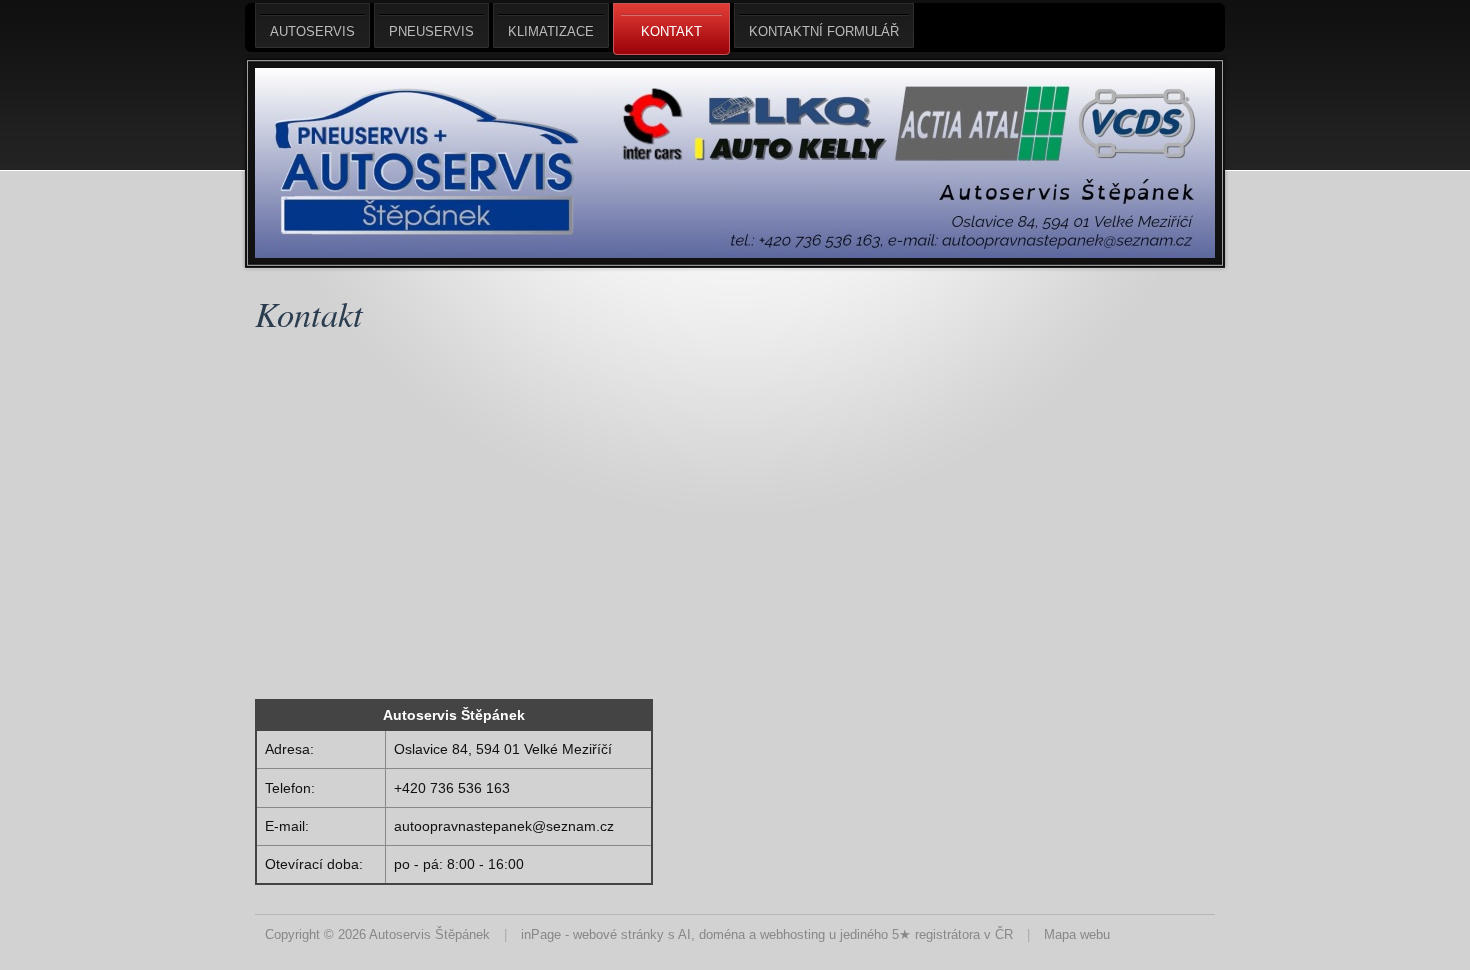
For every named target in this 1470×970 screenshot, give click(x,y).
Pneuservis (431, 31)
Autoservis (312, 31)
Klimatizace (551, 31)
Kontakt (671, 31)
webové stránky (618, 934)
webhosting (792, 934)
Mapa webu (1077, 934)
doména (722, 934)
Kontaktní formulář (824, 31)
